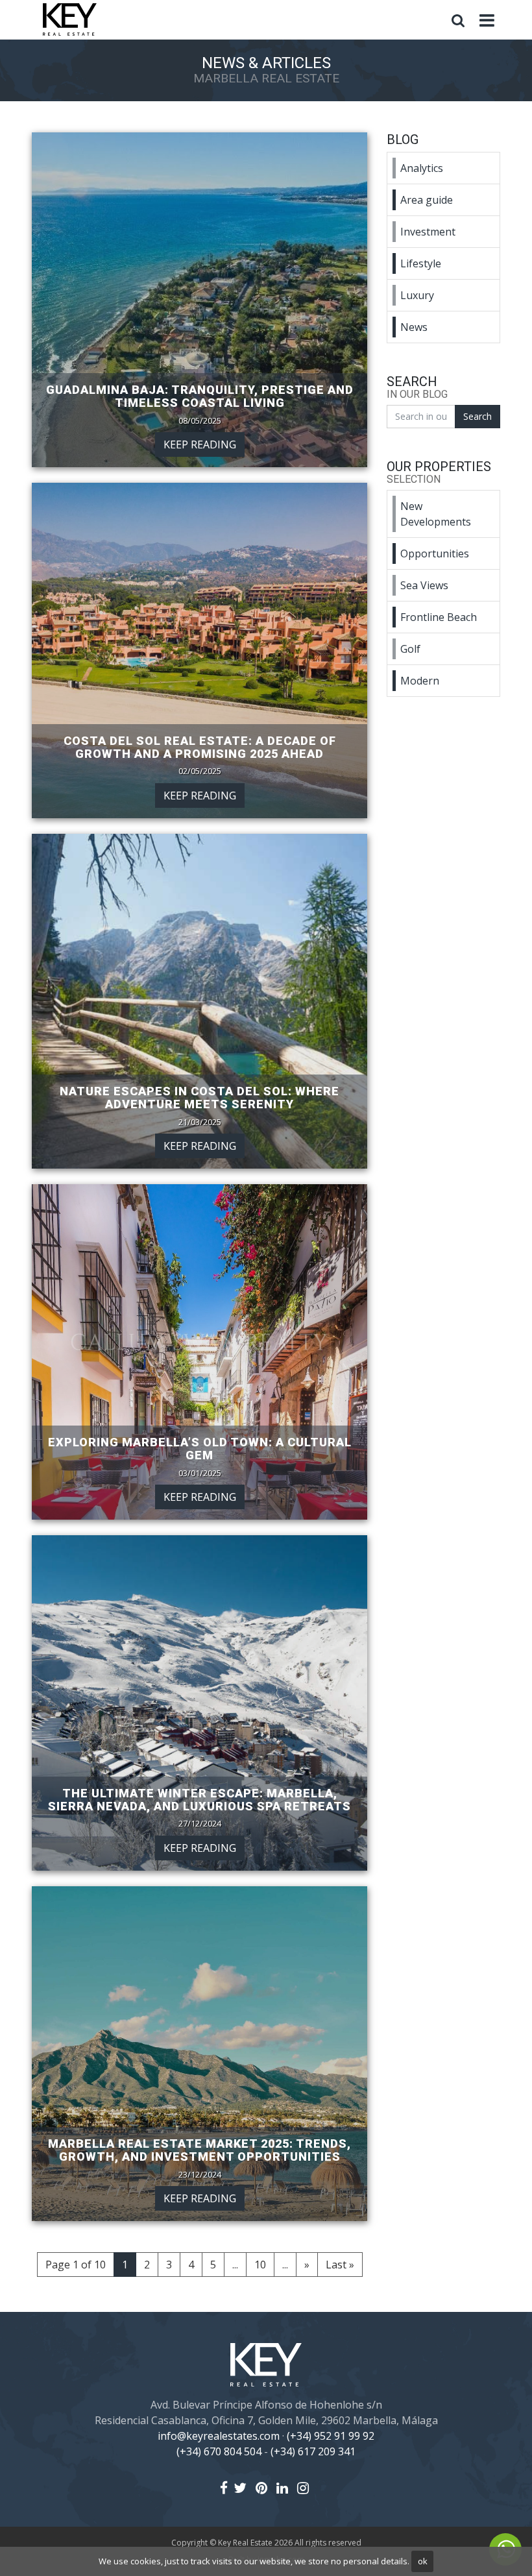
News (414, 327)
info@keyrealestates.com (219, 2436)
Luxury (417, 295)
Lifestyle (421, 263)
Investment (428, 232)
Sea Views (424, 585)
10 (260, 2265)
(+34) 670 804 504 (219, 2451)
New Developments (436, 514)
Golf (410, 649)
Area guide (427, 200)
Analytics (422, 168)
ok (423, 2561)
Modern (420, 681)
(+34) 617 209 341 (313, 2451)
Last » (340, 2265)
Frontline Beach (439, 617)
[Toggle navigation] (487, 21)
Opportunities (435, 553)
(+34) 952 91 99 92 (331, 2436)
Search (478, 416)
